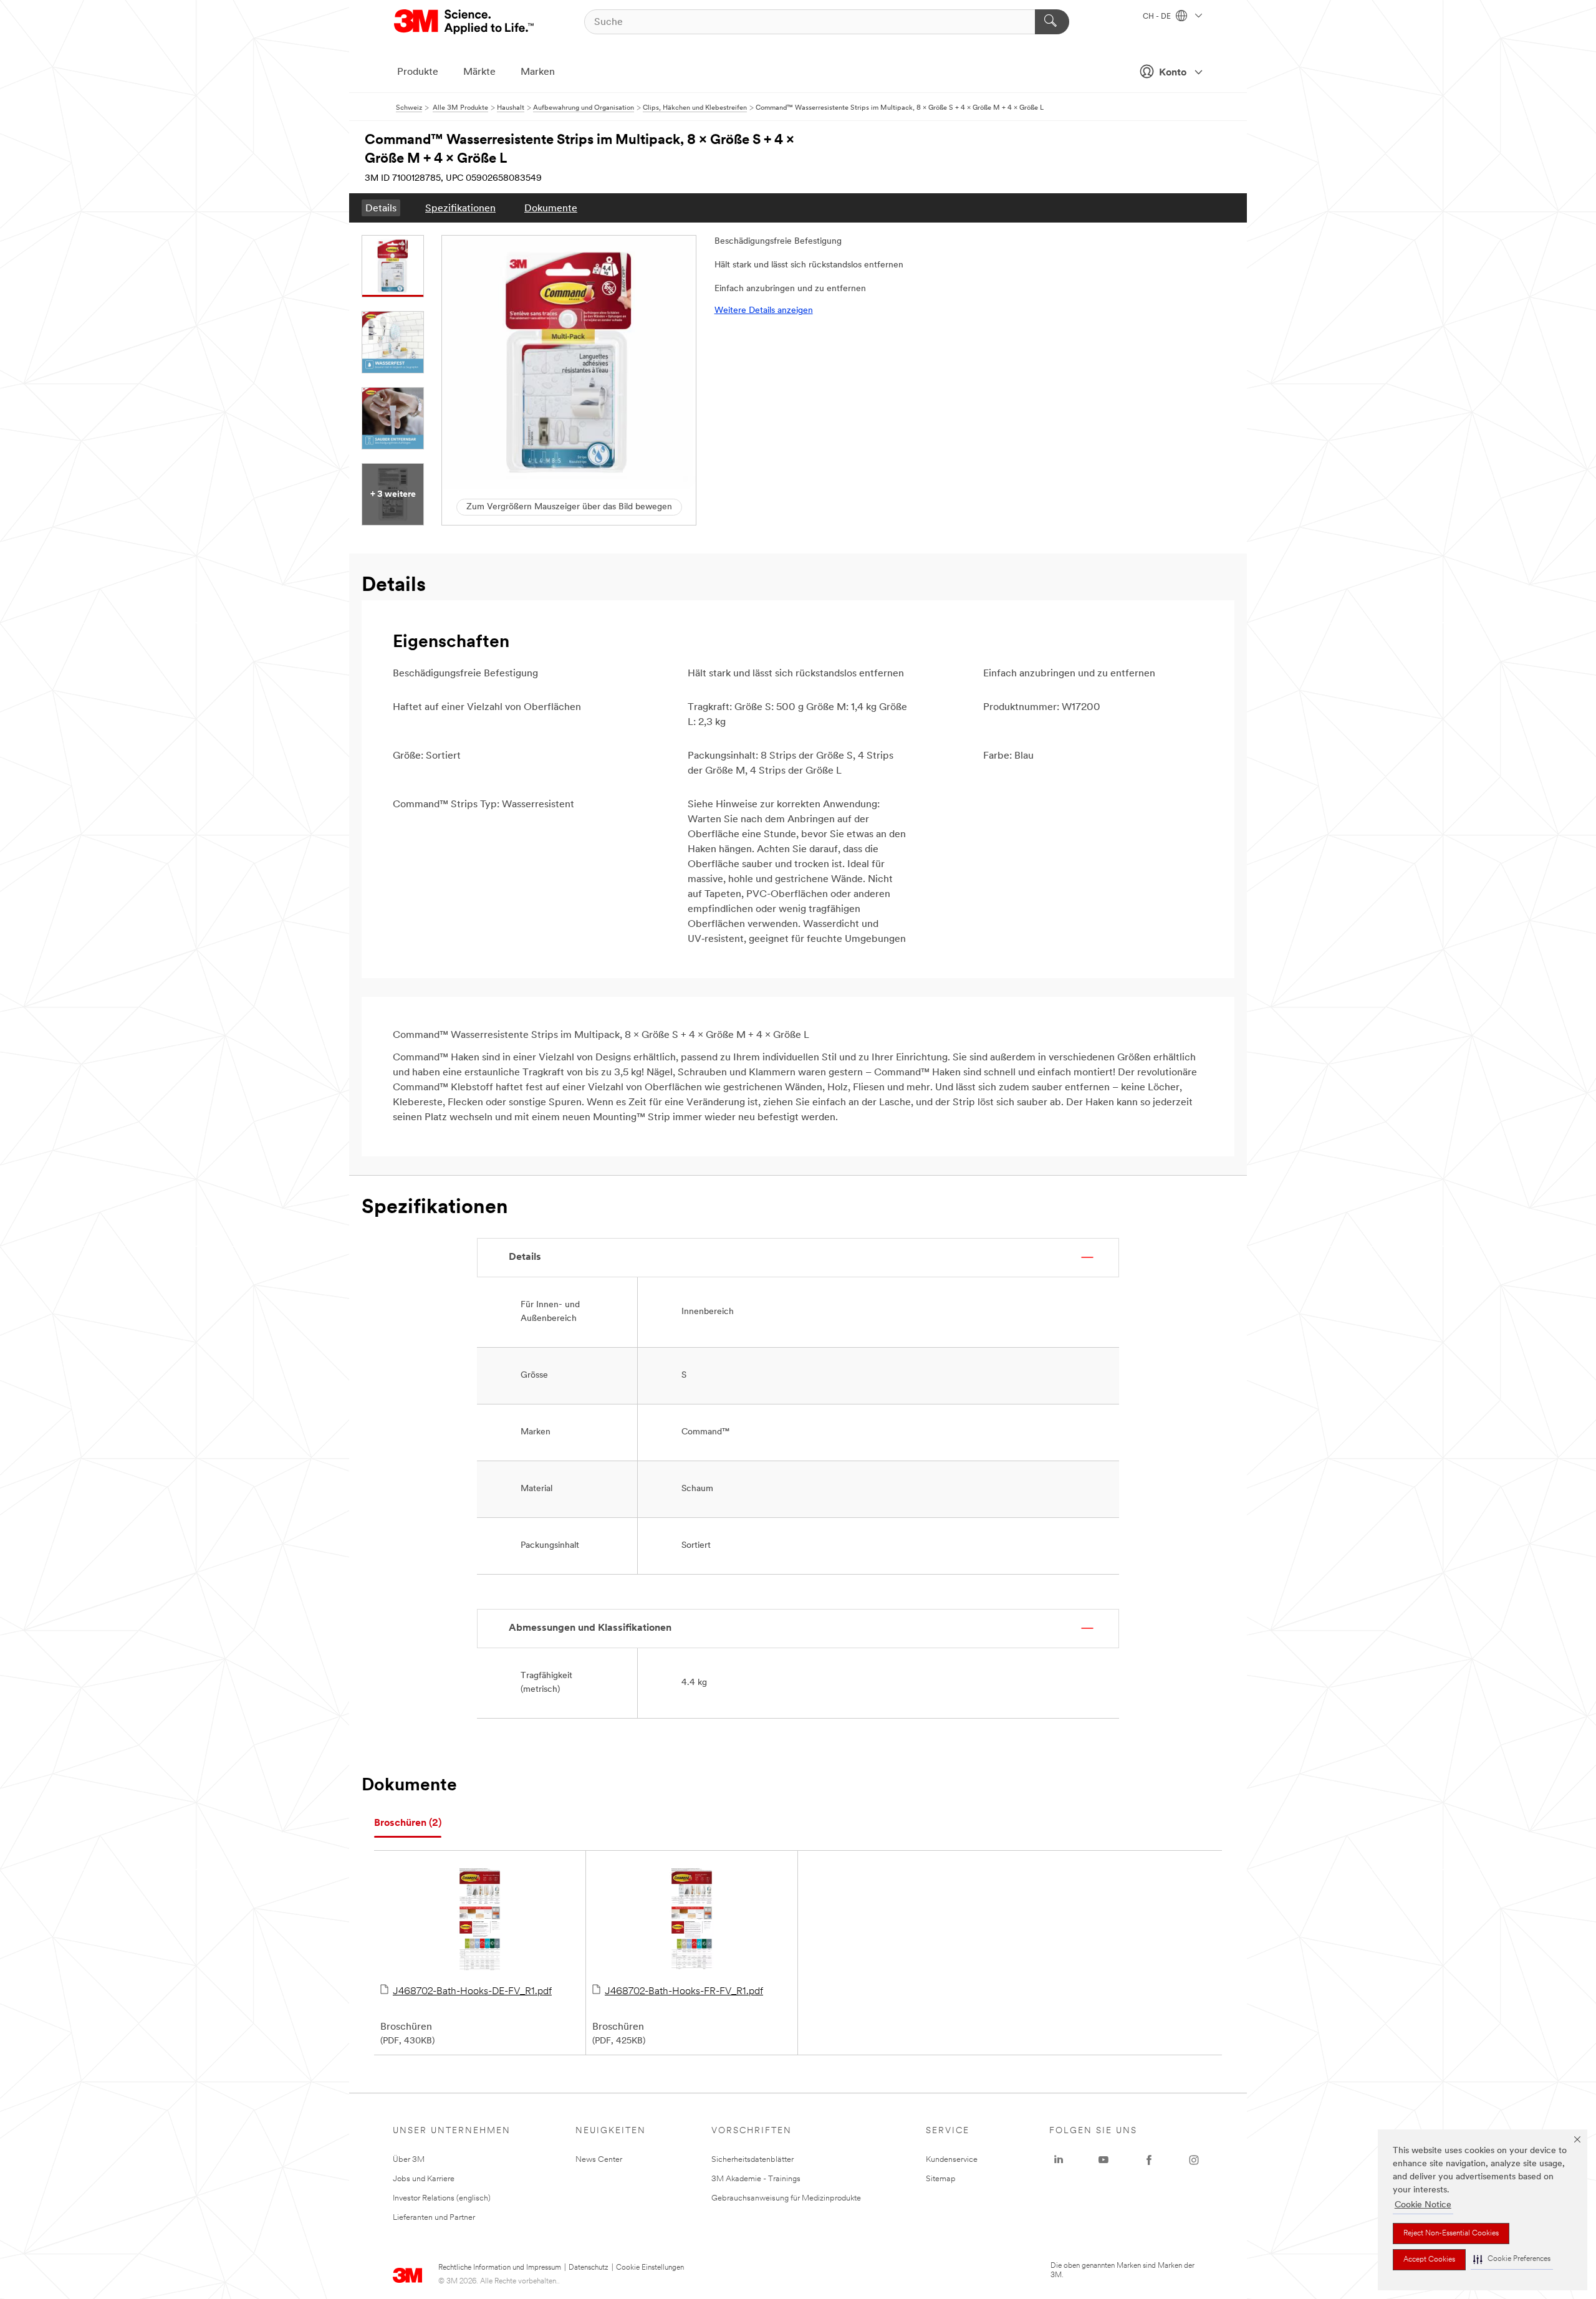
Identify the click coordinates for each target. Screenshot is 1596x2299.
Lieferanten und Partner (434, 2218)
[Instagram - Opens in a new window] (1194, 2160)
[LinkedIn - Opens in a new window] (1059, 2160)
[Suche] (1052, 22)
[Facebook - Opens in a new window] (1149, 2160)
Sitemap (941, 2179)
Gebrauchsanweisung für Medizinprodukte (786, 2198)
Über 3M (409, 2160)
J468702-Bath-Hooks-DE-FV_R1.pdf (472, 1992)
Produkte (418, 72)
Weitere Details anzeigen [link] (764, 311)
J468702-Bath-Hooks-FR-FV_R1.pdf (684, 1992)
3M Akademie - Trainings (756, 2179)
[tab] (408, 1824)
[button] (1512, 2259)
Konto (1173, 73)
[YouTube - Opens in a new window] (1103, 2160)
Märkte (479, 72)
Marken (538, 72)
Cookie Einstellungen (650, 2268)
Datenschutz (589, 2268)
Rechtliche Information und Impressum (500, 2268)
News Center (599, 2160)
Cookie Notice (1423, 2205)
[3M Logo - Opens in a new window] (465, 22)
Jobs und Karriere (424, 2179)
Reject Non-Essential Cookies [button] (1451, 2234)
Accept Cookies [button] (1429, 2260)
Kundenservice (952, 2160)
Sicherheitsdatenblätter (752, 2160)
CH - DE (1158, 17)
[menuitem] (381, 208)
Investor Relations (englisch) (442, 2198)
